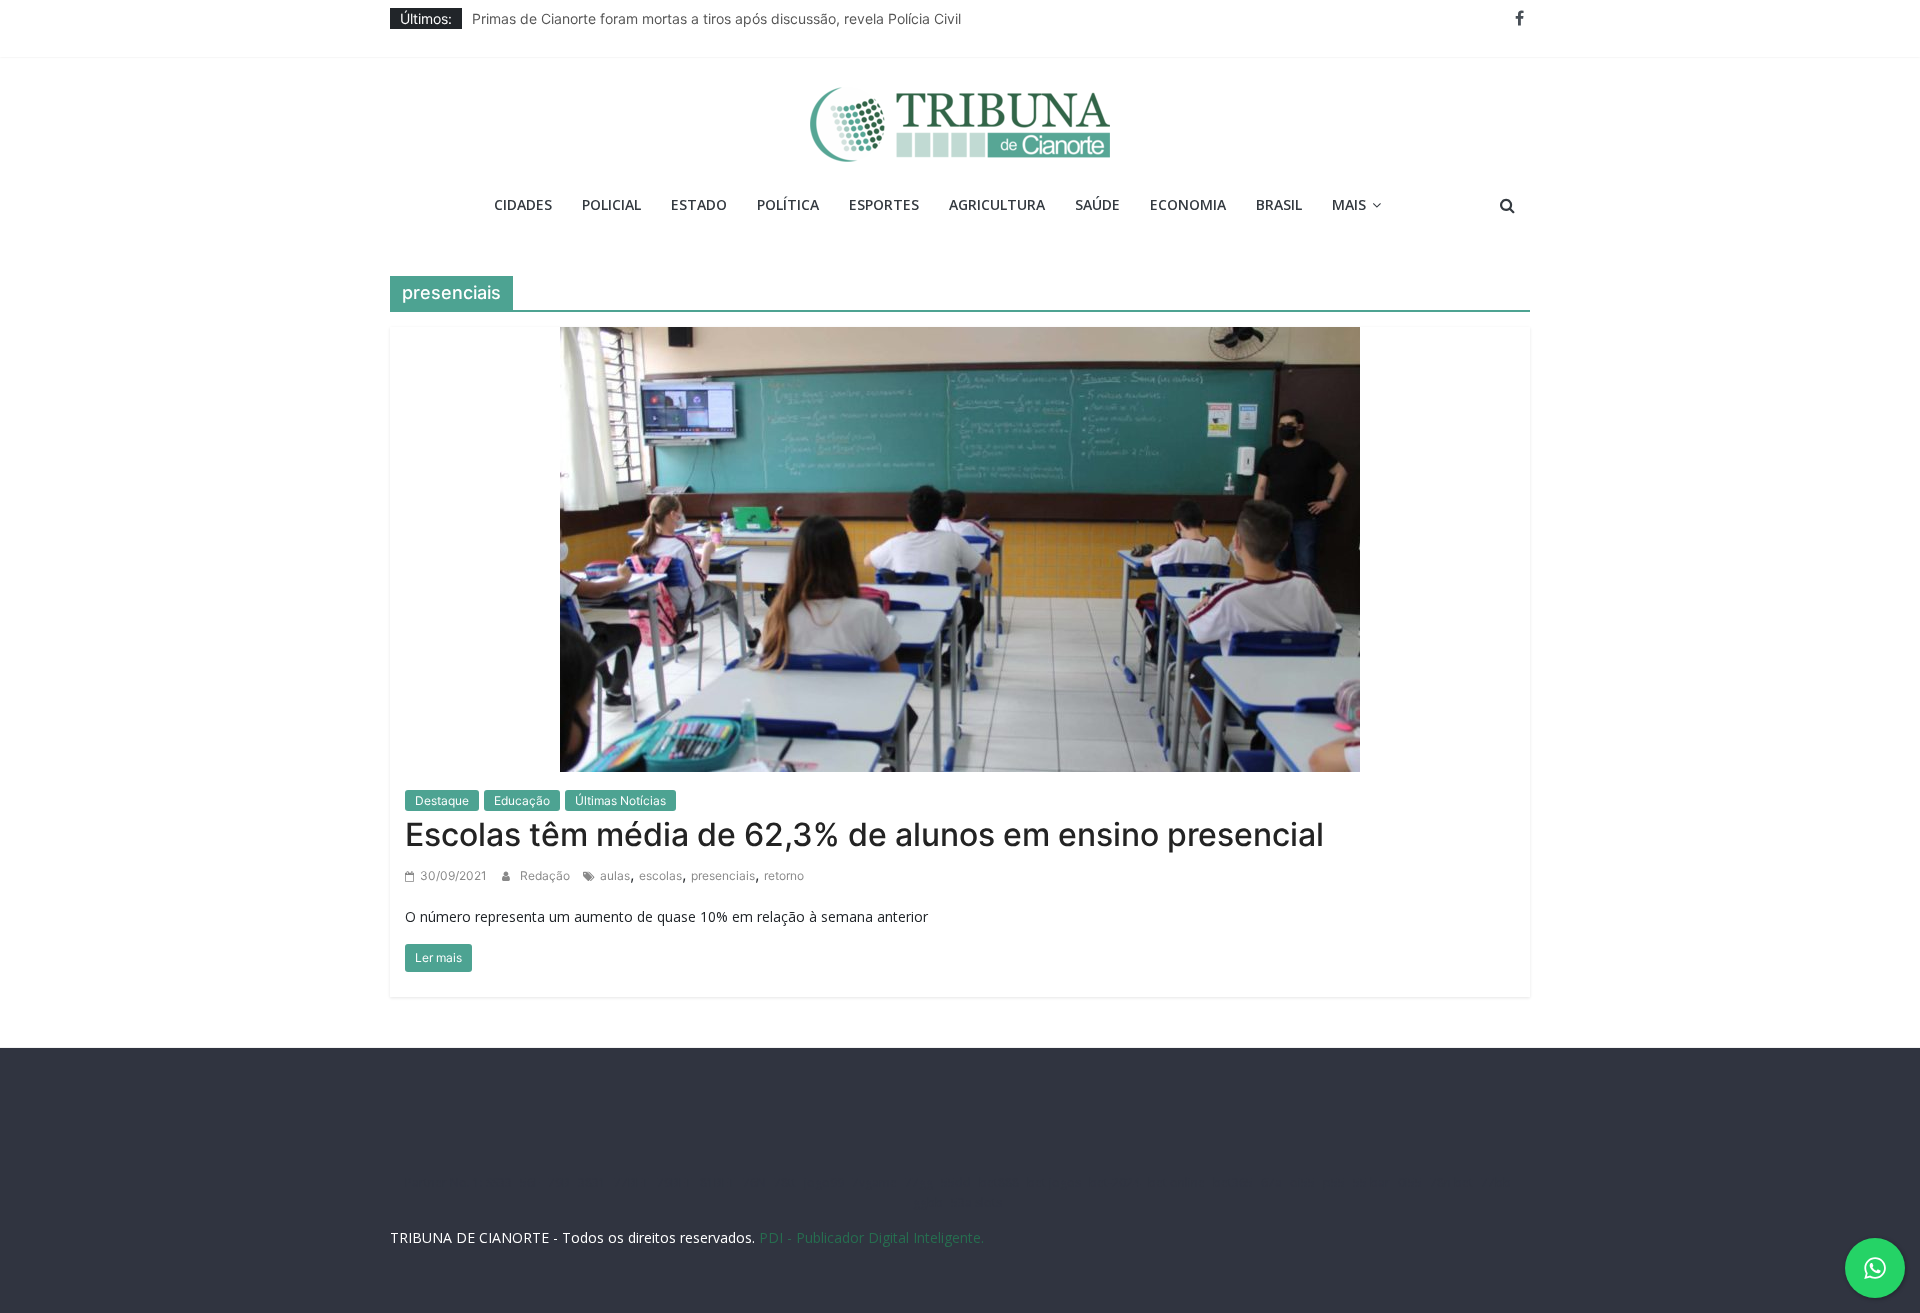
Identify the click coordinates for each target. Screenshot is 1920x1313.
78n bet (1451, 1182)
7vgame (874, 1182)
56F (530, 1182)
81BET (717, 1182)
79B (559, 1182)
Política (788, 204)
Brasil (1279, 204)
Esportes (884, 204)
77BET (631, 1182)
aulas (615, 875)
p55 (1334, 1182)
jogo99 (824, 1182)
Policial (611, 204)
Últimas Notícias (620, 800)
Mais (1349, 204)
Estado (699, 204)
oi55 (1302, 1182)
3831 (592, 1182)
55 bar (1371, 1182)
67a (1271, 1182)
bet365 (1233, 1182)
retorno (784, 875)
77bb (1496, 1182)
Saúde (1097, 204)
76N (754, 1182)
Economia (1188, 204)
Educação (522, 800)
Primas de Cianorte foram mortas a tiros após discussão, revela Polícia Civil (716, 22)
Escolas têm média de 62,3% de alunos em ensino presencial (872, 834)
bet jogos (1054, 1182)
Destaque (442, 800)
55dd (956, 1182)
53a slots (976, 1202)
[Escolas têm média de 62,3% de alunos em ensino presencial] (960, 547)
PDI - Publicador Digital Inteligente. (871, 1237)
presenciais (723, 875)
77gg (919, 1182)
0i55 (1410, 1182)
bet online (1176, 1182)
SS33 (499, 1182)
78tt (785, 1182)
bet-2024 (1114, 1182)
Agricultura (997, 204)
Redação (546, 875)
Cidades (523, 204)
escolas (660, 875)
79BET (674, 1182)
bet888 (999, 1182)
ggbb (928, 1202)
